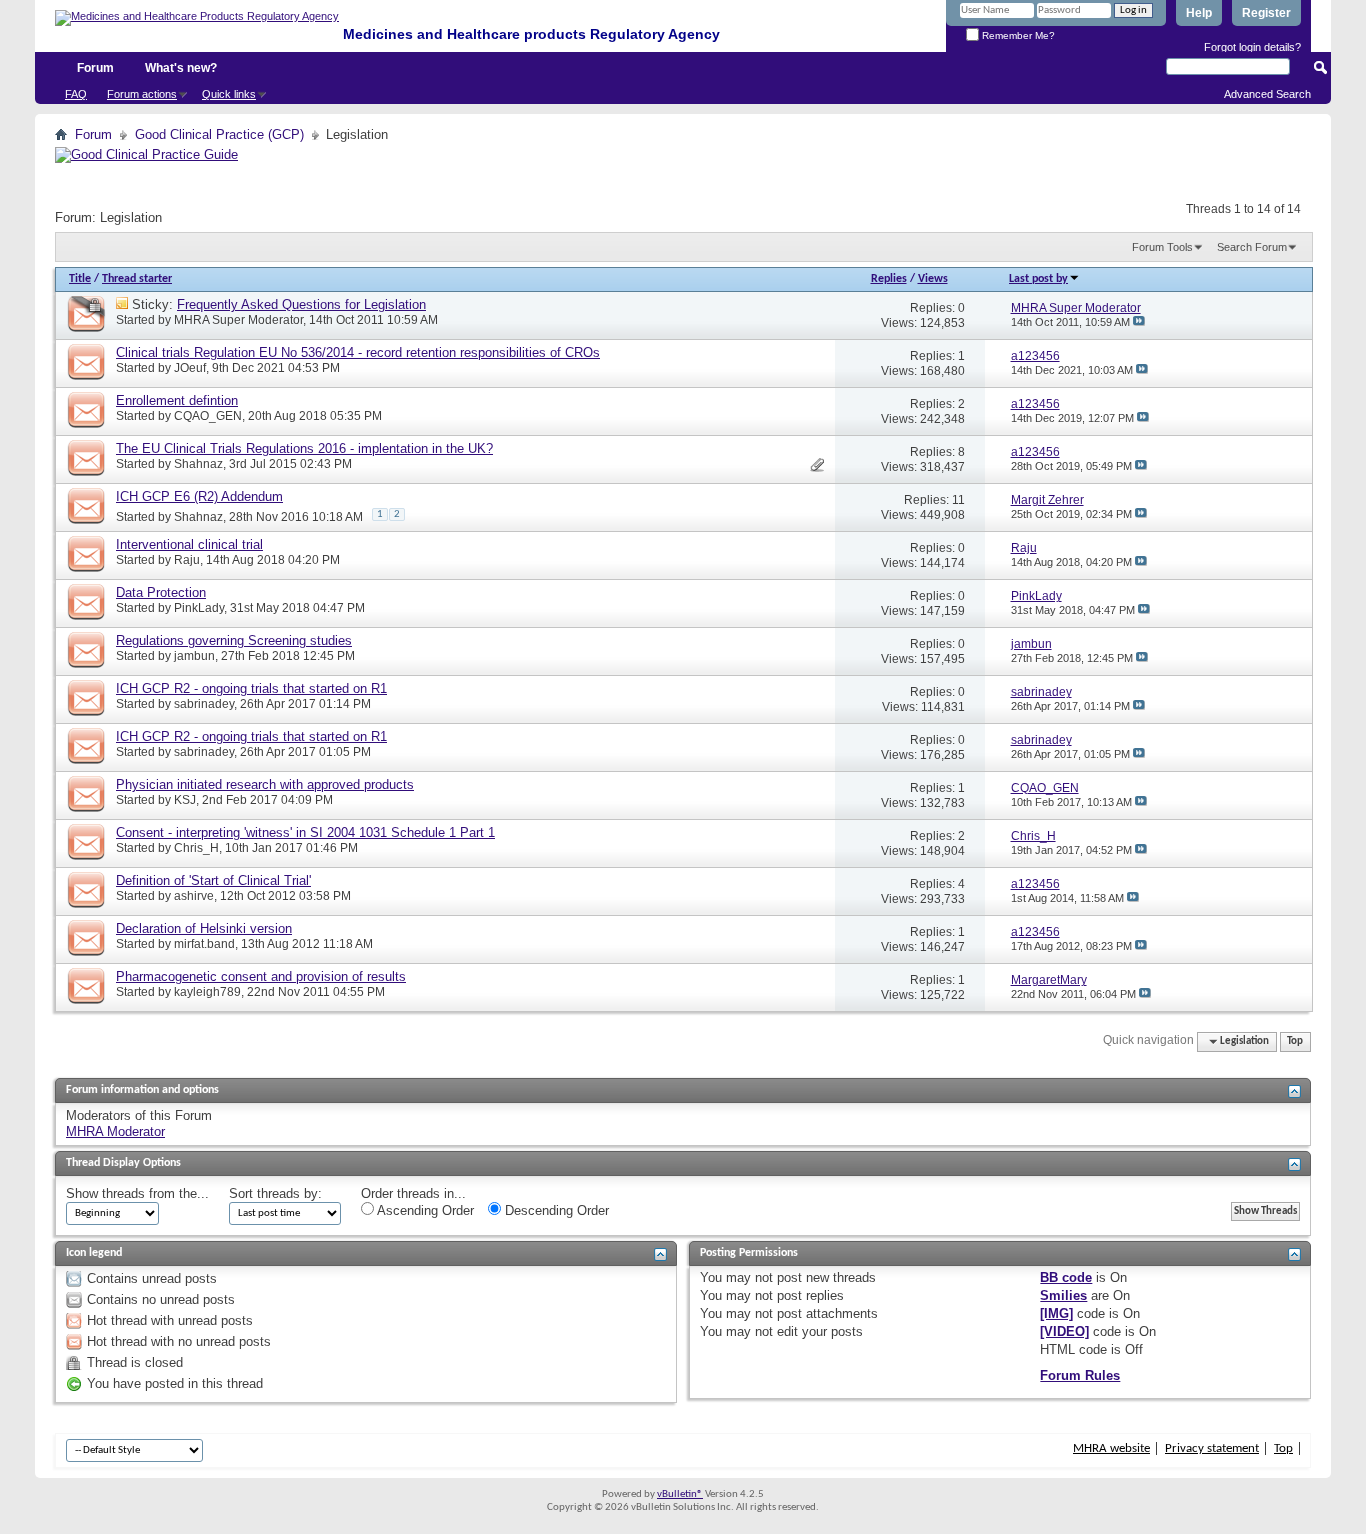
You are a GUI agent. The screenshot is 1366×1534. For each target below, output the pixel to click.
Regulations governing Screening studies (234, 640)
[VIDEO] (1064, 1331)
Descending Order (555, 1210)
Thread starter (137, 279)
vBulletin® (680, 1494)
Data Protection (161, 592)
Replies (889, 279)
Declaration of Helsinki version (204, 928)
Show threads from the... (137, 1193)
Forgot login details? (1252, 47)
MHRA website (1111, 1448)
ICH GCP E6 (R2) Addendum (199, 496)
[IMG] (1056, 1313)
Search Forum (1252, 247)
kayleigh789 (207, 992)
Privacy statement (1212, 1448)
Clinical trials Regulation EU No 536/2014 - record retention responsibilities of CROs (358, 352)
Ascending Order (424, 1210)
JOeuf (190, 368)
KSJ (185, 800)
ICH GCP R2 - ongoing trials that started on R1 (251, 688)
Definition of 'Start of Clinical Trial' (213, 880)
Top (1295, 1041)
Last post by (1038, 279)
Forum (95, 68)
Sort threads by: (275, 1193)
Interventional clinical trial (189, 544)
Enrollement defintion (177, 400)
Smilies (1063, 1295)
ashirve (194, 896)
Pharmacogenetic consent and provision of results (261, 976)
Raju (187, 560)
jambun (194, 656)
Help (1199, 13)
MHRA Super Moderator (238, 320)
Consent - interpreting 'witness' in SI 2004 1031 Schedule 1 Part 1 (305, 832)
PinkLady (199, 608)
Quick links (229, 94)
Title (80, 279)
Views (933, 279)
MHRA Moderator (115, 1131)
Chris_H (196, 848)
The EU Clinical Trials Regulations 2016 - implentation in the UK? (304, 448)
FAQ (76, 94)
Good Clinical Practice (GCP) (219, 134)
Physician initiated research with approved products (265, 784)
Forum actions (142, 94)
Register (1266, 13)
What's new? (181, 68)
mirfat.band (204, 944)
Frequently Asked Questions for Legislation (301, 304)
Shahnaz (198, 464)
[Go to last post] (1139, 322)
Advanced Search (1267, 94)
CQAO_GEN (208, 416)
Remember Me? (1017, 35)
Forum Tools (1162, 247)
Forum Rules (1080, 1375)
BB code (1066, 1277)
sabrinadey (204, 704)
